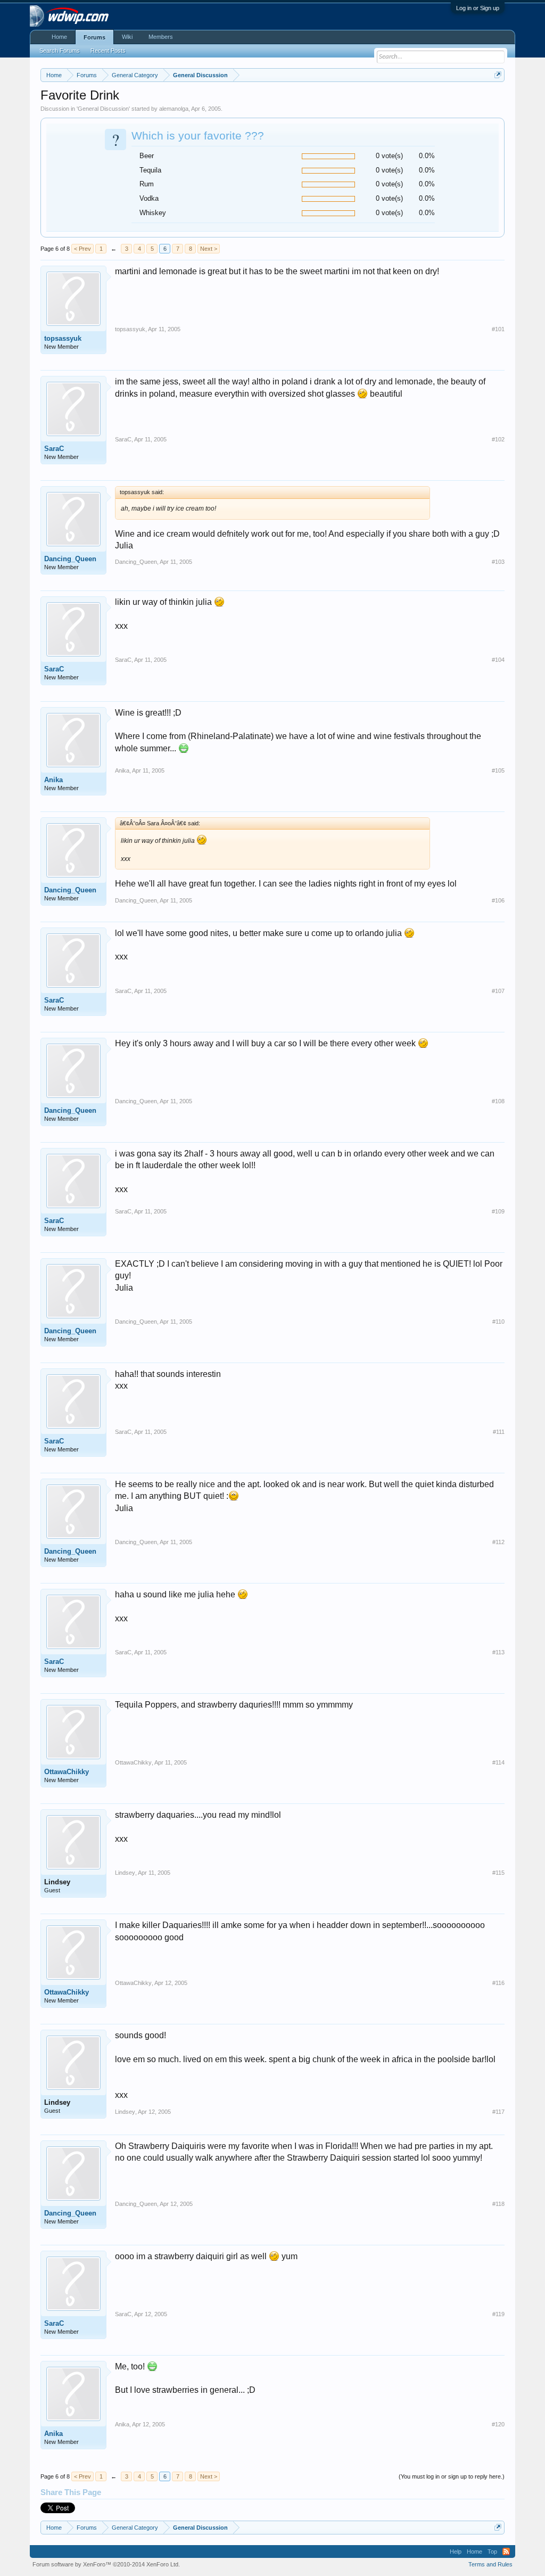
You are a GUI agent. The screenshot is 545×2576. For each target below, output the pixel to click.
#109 (498, 1211)
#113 (498, 1652)
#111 (499, 1432)
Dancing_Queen (70, 559)
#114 (498, 1762)
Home (59, 37)
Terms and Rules (490, 2564)
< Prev (82, 249)
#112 (498, 1542)
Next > (209, 249)
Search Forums (60, 51)
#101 (498, 329)
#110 (498, 1322)
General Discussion (103, 109)
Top (492, 2552)
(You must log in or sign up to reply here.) (452, 2476)
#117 (498, 2112)
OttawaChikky (67, 1772)
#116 (498, 1983)
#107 (498, 991)
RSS (506, 2552)
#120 (498, 2424)
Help (456, 2552)
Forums (94, 37)
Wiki (127, 37)
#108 (498, 1101)
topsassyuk (63, 338)
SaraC (54, 449)
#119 (498, 2314)
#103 (498, 562)
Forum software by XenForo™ (106, 2564)
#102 (498, 439)
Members (161, 37)
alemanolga (174, 109)
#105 (498, 770)
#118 (498, 2204)
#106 (498, 900)
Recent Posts (108, 51)
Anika (53, 780)
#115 (498, 1873)
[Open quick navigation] (498, 75)
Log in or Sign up (478, 8)
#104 (498, 660)
